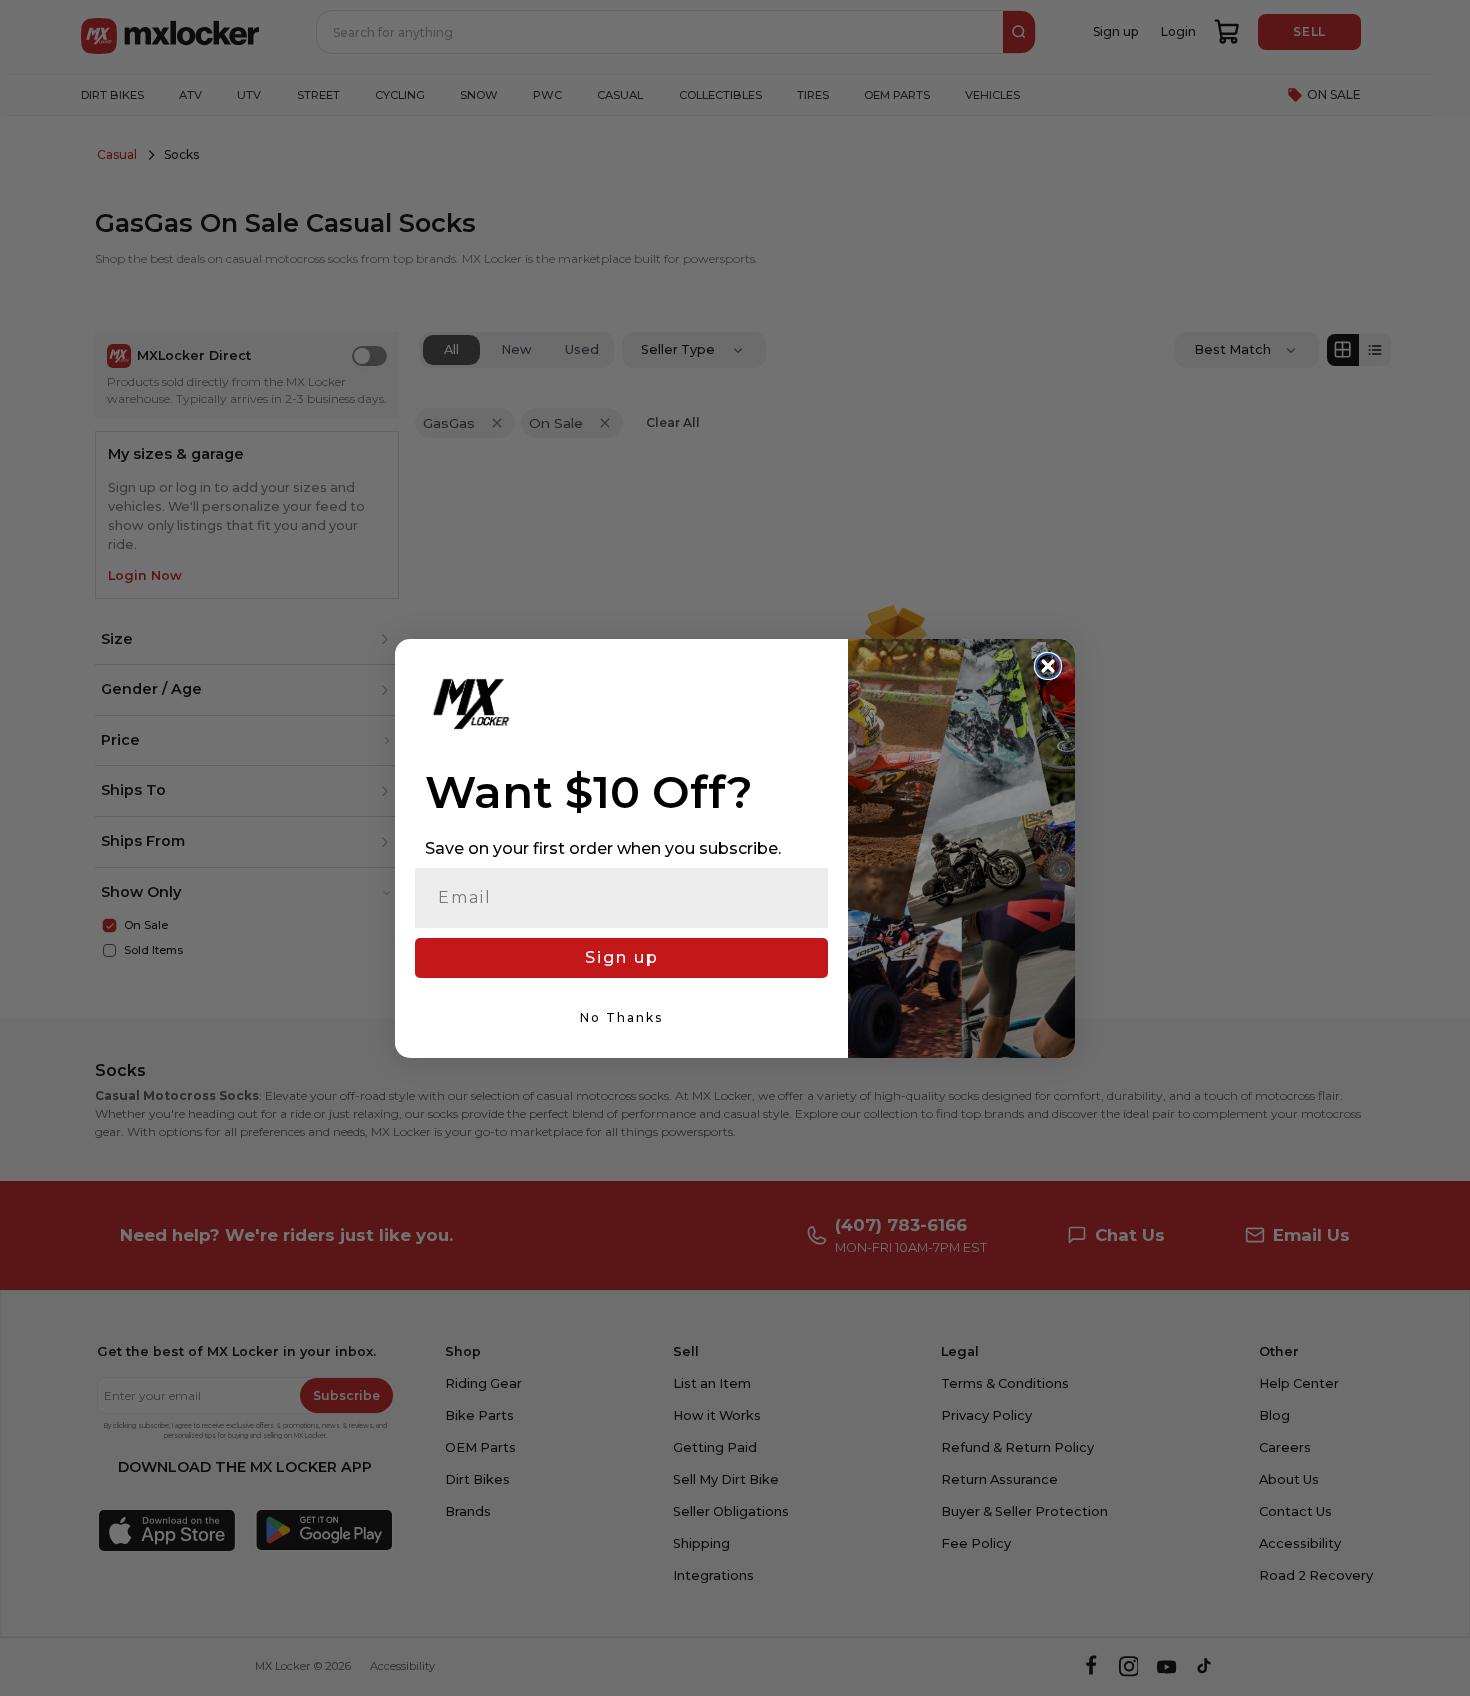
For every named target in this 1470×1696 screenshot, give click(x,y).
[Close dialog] (1048, 666)
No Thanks (621, 1017)
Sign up (622, 957)
